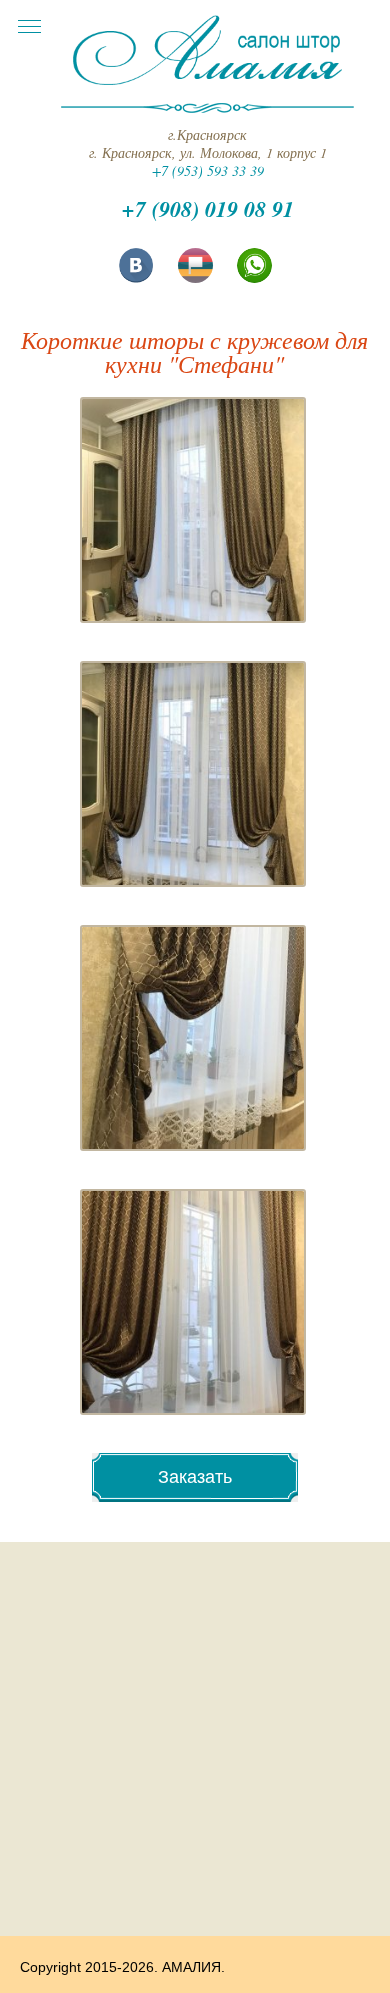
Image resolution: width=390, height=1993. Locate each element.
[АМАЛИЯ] (208, 85)
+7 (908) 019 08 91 (208, 208)
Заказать (195, 1477)
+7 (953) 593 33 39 (208, 170)
